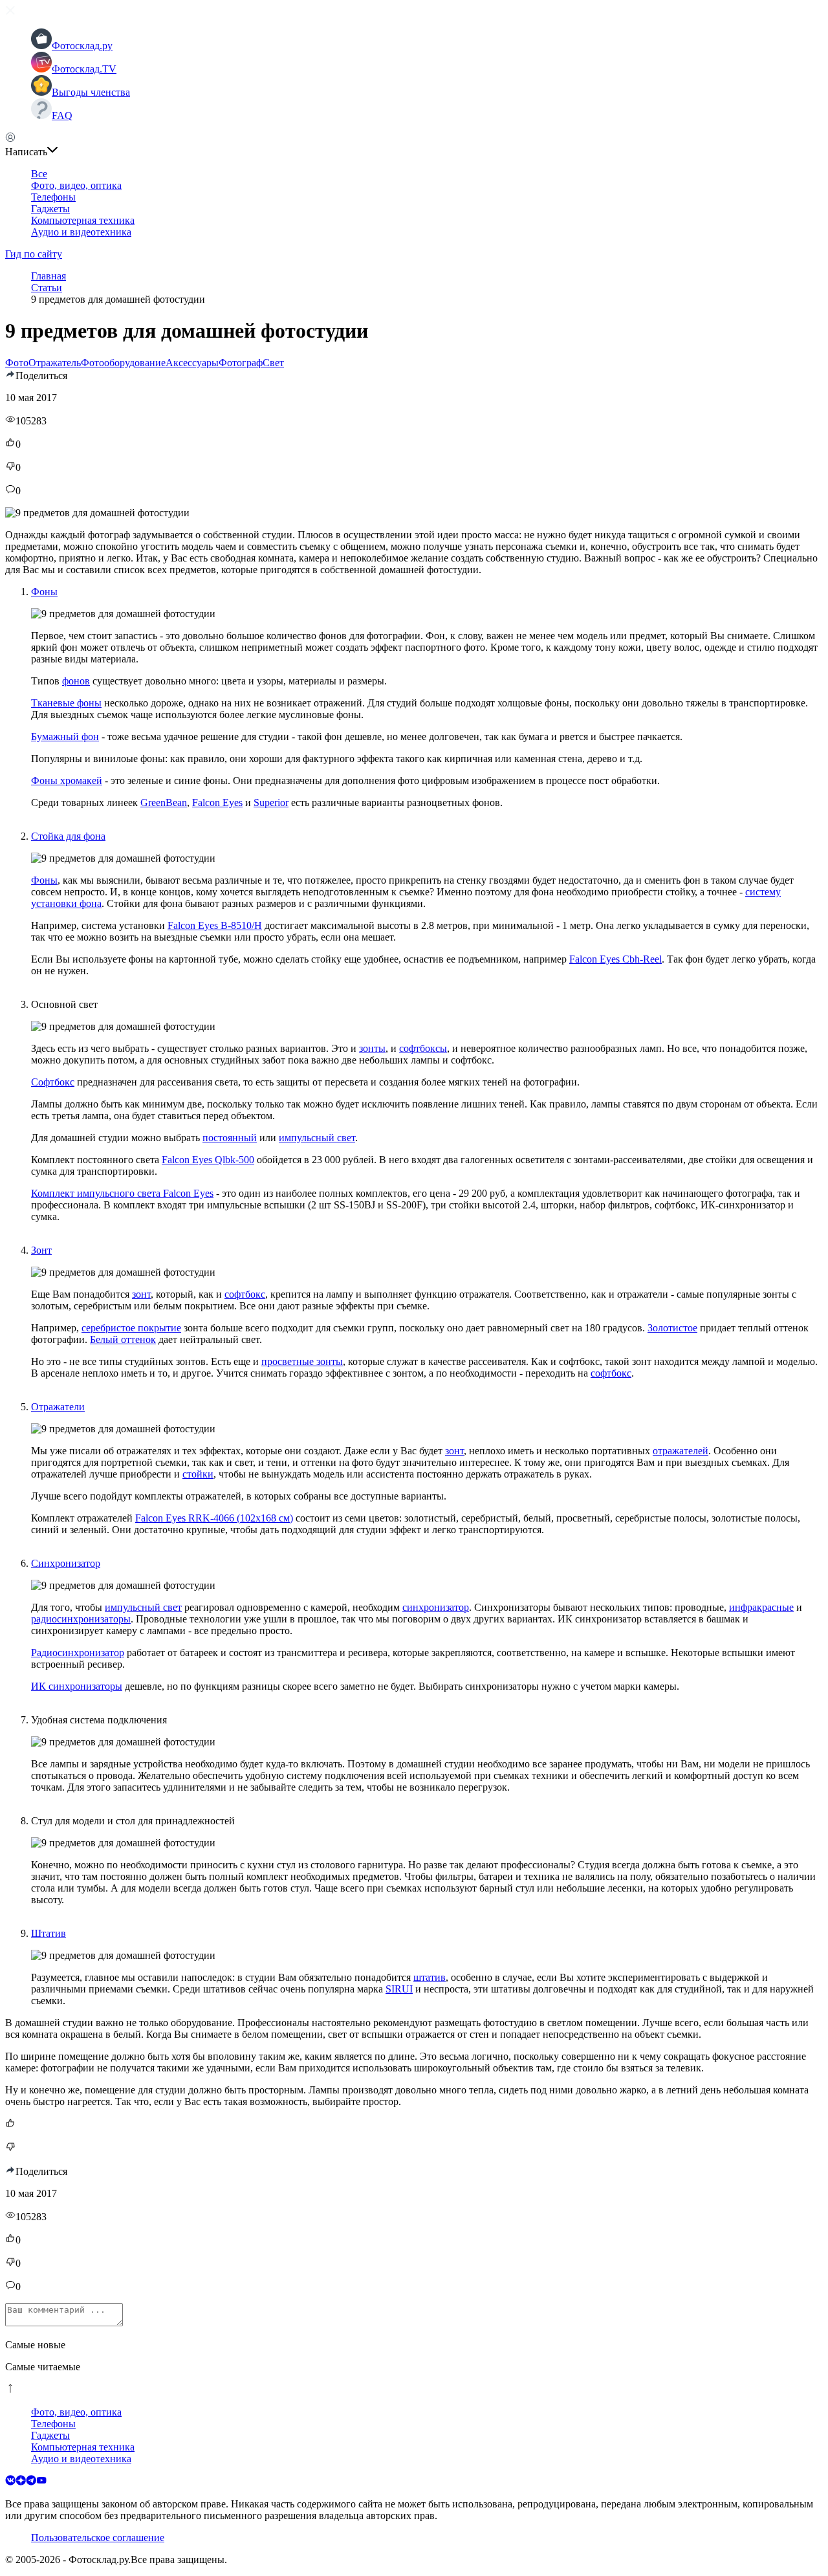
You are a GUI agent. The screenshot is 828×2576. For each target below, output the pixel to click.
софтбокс (245, 1294)
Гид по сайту (34, 254)
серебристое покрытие (131, 1328)
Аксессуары (192, 363)
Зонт (41, 1250)
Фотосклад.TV (84, 69)
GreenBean (164, 802)
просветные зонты (302, 1361)
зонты (372, 1048)
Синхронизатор (66, 1563)
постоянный (230, 1138)
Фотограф (241, 363)
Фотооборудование (123, 363)
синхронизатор (436, 1607)
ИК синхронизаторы (77, 1686)
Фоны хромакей (67, 780)
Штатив (49, 1933)
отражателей (681, 1451)
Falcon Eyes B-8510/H (215, 925)
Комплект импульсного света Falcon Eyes (122, 1193)
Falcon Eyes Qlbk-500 (208, 1160)
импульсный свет (317, 1138)
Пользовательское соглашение (98, 2538)
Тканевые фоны (66, 703)
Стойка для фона (68, 836)
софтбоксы (423, 1048)
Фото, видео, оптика (76, 185)
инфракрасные (761, 1607)
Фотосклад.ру (82, 46)
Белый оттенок (123, 1339)
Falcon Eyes (217, 802)
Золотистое (672, 1328)
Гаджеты (50, 209)
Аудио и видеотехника (81, 232)
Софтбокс (53, 1082)
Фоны (44, 592)
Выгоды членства (91, 92)
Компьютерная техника (83, 220)
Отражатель (55, 363)
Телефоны (53, 197)
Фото (17, 363)
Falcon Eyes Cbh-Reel (616, 959)
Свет (273, 363)
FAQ (62, 115)
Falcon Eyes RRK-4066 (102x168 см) (214, 1518)
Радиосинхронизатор (78, 1653)
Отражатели (58, 1407)
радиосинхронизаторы (81, 1619)
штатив (430, 1977)
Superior (271, 802)
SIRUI (399, 1989)
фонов (76, 681)
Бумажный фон (65, 737)
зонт (141, 1294)
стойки (198, 1474)
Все (39, 174)
